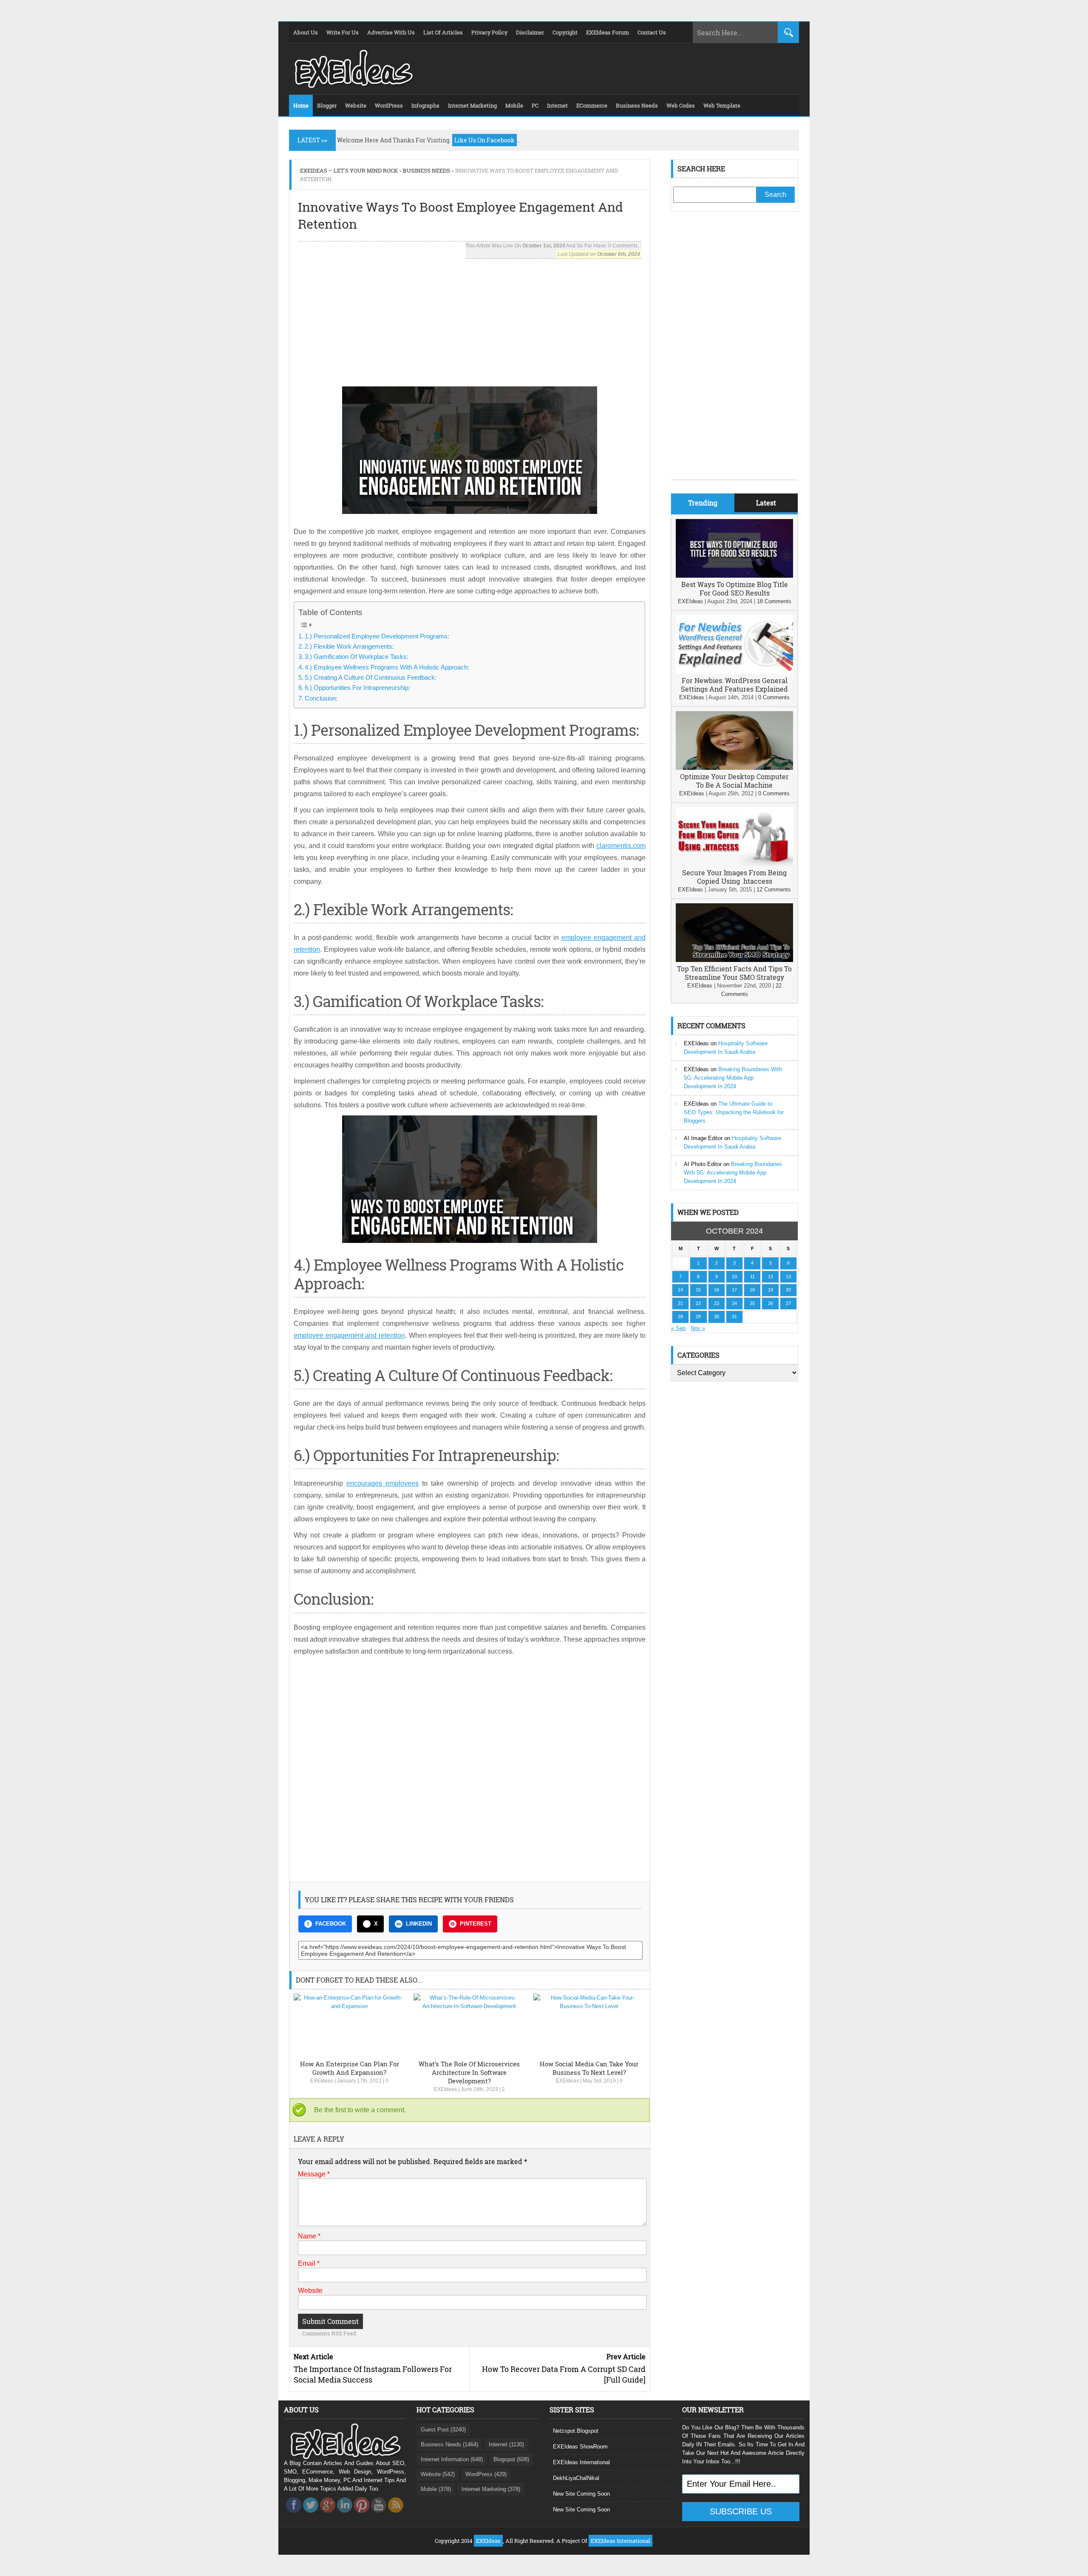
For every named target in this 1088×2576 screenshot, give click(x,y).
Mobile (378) (436, 2489)
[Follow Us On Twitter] (311, 2515)
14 (680, 1290)
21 (680, 1303)
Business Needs (426, 170)
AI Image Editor (703, 1138)
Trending (703, 503)
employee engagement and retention (349, 1335)
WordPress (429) (486, 2474)
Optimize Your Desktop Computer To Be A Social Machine (734, 781)
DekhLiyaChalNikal (576, 2478)
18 (752, 1290)
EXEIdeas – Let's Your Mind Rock (349, 170)
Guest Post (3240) (443, 2430)
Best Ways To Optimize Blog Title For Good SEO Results (735, 589)
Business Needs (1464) (449, 2444)
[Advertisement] (470, 318)
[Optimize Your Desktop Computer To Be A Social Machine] (734, 768)
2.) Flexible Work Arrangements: (349, 646)
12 (771, 1277)
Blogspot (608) (511, 2459)
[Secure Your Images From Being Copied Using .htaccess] (734, 864)
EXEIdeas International (581, 2462)
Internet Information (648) (452, 2459)
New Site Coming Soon (581, 2494)
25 (752, 1303)
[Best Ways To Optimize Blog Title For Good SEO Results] (734, 576)
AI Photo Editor (703, 1164)
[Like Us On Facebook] (294, 2515)
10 (734, 1277)
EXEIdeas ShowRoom (580, 2447)
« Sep (678, 1328)
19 (771, 1290)
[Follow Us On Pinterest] (362, 2515)
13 (788, 1277)
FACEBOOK (331, 1924)
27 (788, 1303)
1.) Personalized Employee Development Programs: (377, 636)
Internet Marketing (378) (491, 2489)
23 (717, 1303)
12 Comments (774, 889)
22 (698, 1303)
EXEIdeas (322, 2081)
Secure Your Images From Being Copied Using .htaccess (734, 877)
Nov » (698, 1328)
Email (309, 2263)
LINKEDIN (419, 1924)
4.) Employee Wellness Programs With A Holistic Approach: (387, 667)
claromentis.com (621, 846)
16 (717, 1290)
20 (788, 1290)
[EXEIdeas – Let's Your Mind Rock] (353, 86)
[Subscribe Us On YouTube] (379, 2515)
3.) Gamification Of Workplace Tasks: (357, 657)
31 (734, 1316)
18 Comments (774, 601)
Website (310, 2291)
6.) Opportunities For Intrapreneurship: (357, 688)
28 (680, 1316)
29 (698, 1316)
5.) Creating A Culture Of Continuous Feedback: (371, 677)
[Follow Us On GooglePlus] (328, 2515)
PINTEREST (476, 1924)
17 (734, 1290)
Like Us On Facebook (484, 140)
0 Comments (774, 697)
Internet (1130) (506, 2444)
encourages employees (382, 1483)
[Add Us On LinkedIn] (345, 2515)
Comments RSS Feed (329, 2333)
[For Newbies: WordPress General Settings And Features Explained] (734, 672)
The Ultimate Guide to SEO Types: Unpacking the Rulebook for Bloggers (734, 1112)
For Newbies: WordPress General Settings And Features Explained (734, 685)
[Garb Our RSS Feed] (396, 2515)
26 (771, 1303)
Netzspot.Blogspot (576, 2431)
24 (734, 1303)
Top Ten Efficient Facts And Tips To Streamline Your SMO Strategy (734, 973)
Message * (314, 2174)
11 (752, 1277)
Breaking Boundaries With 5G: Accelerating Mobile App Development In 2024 (733, 1078)
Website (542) (438, 2474)
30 (717, 1316)
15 (698, 1290)
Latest (766, 503)
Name (309, 2236)
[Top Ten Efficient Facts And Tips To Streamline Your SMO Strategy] (734, 960)
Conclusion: (321, 698)
